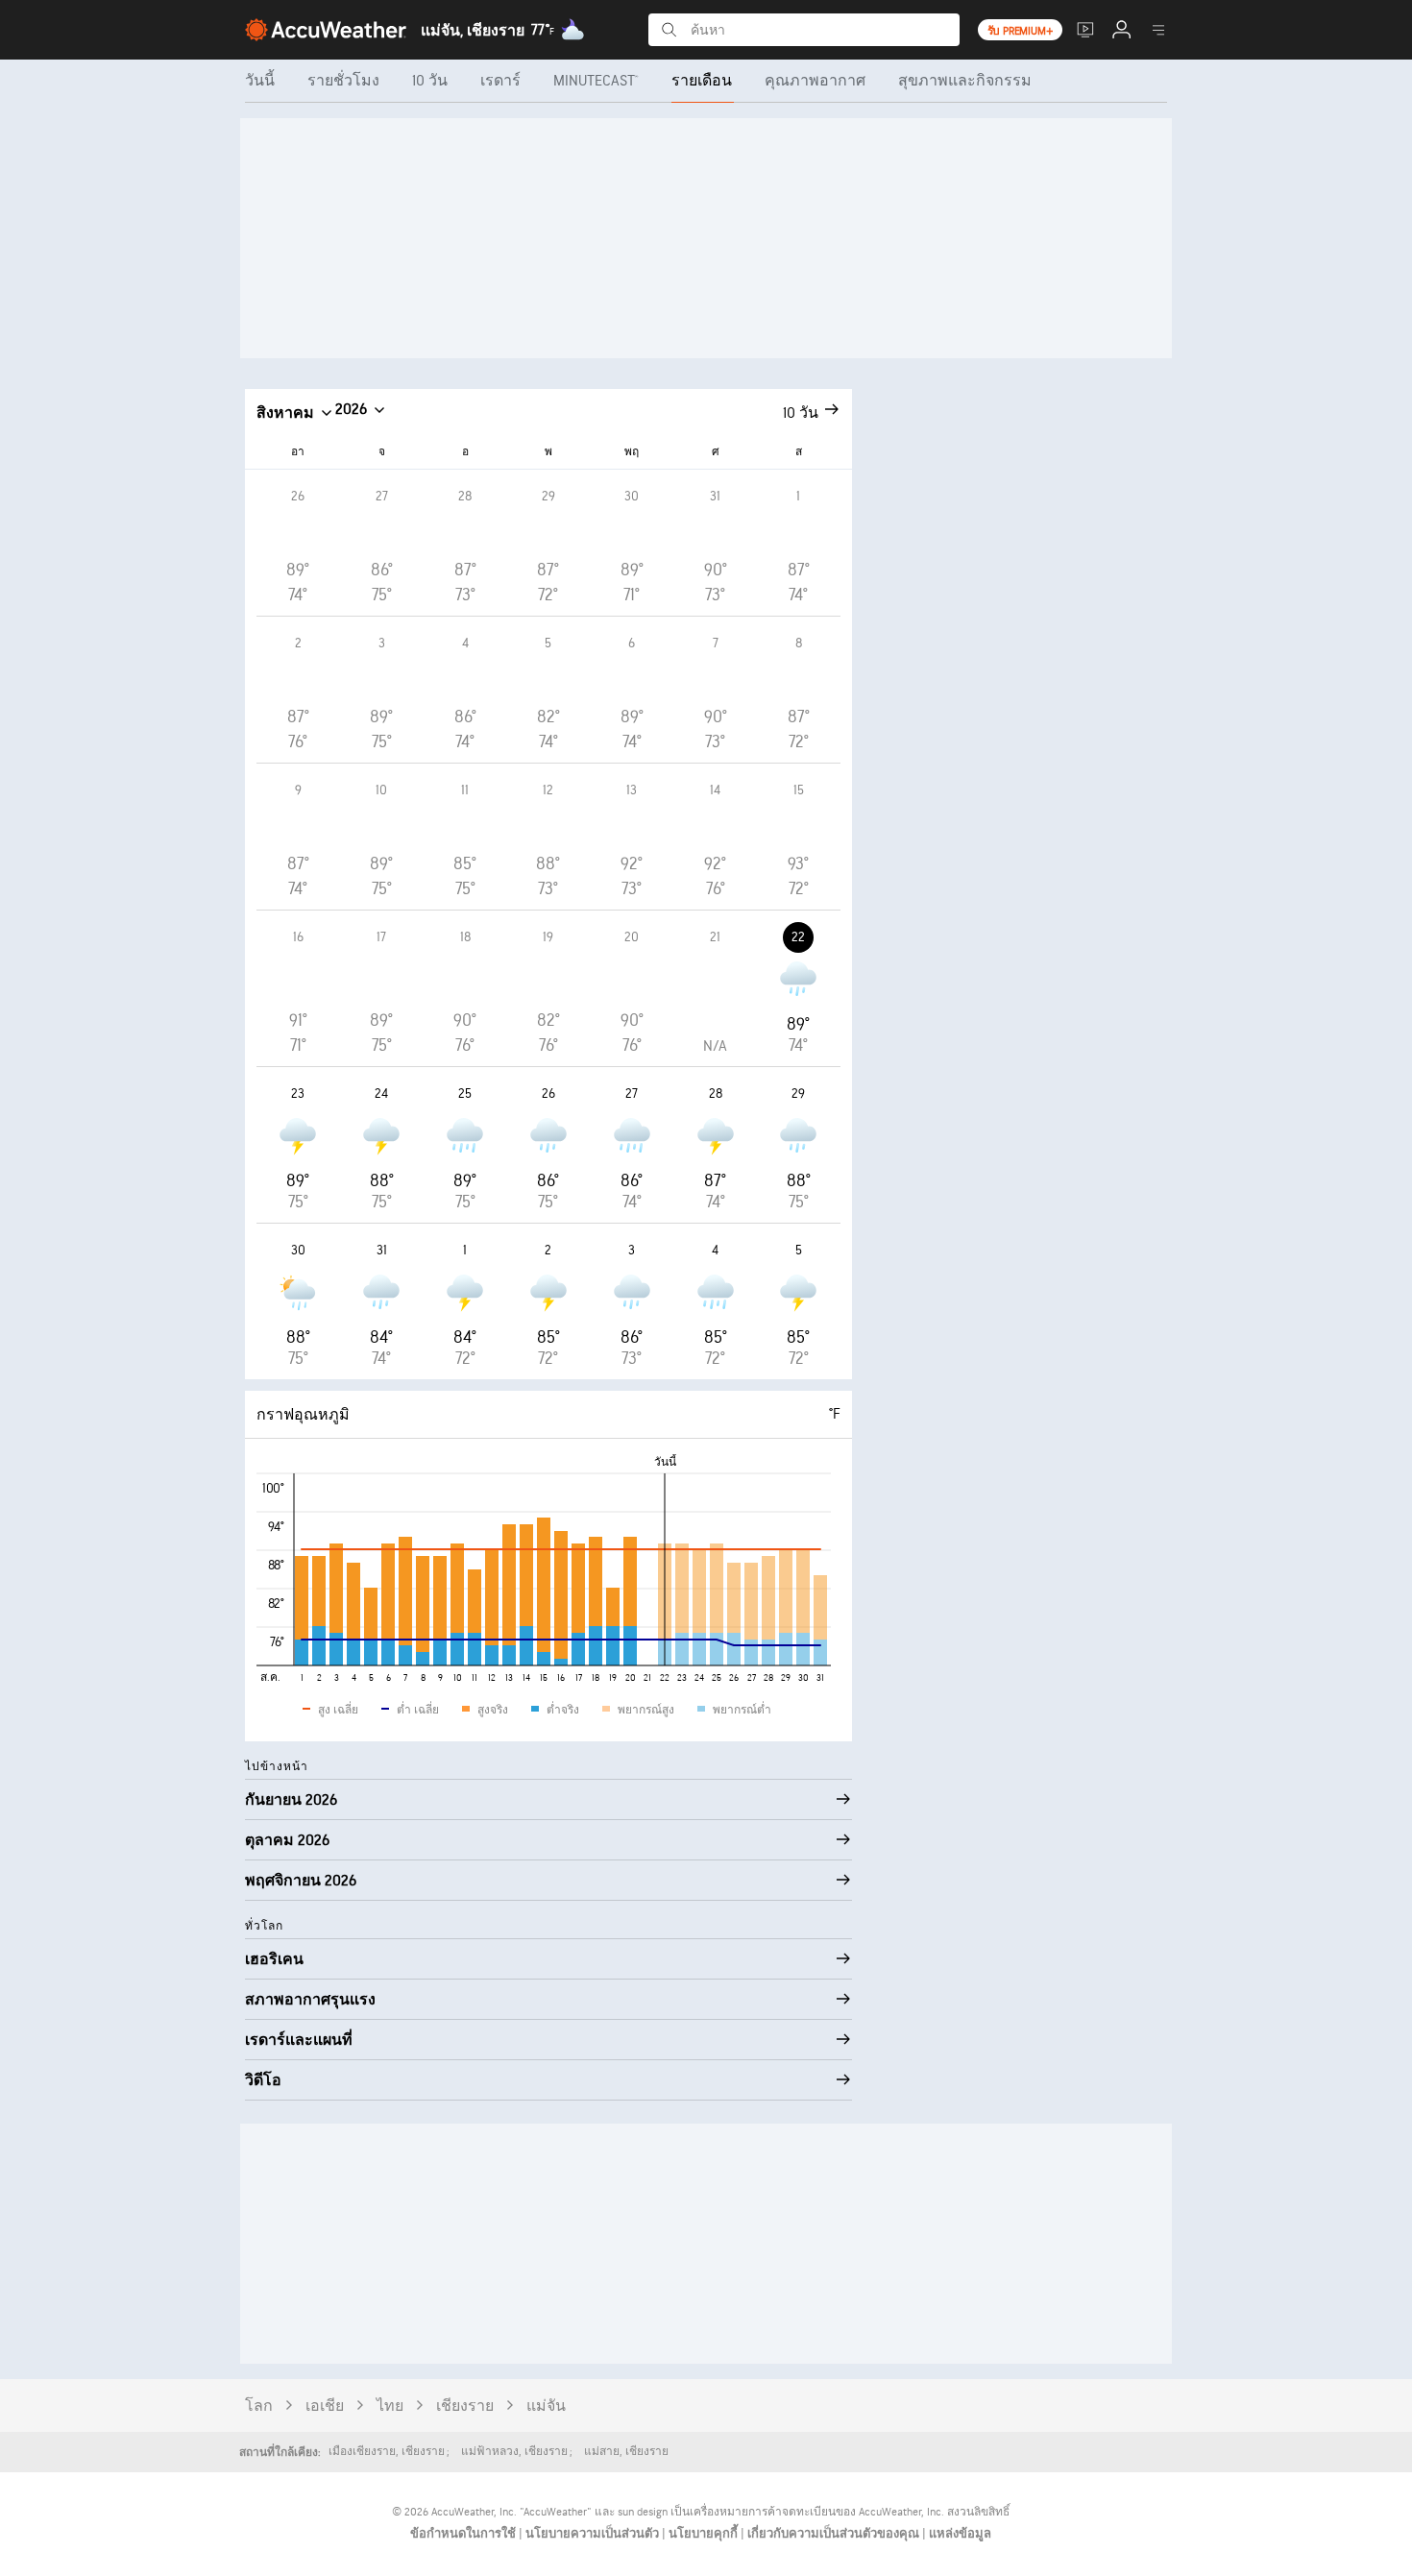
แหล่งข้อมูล (960, 2534)
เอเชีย (325, 2406)
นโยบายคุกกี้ (705, 2534)
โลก (259, 2406)
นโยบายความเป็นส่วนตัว (594, 2534)
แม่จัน (546, 2406)
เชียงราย (465, 2406)
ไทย (390, 2406)
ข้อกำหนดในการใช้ (464, 2534)
